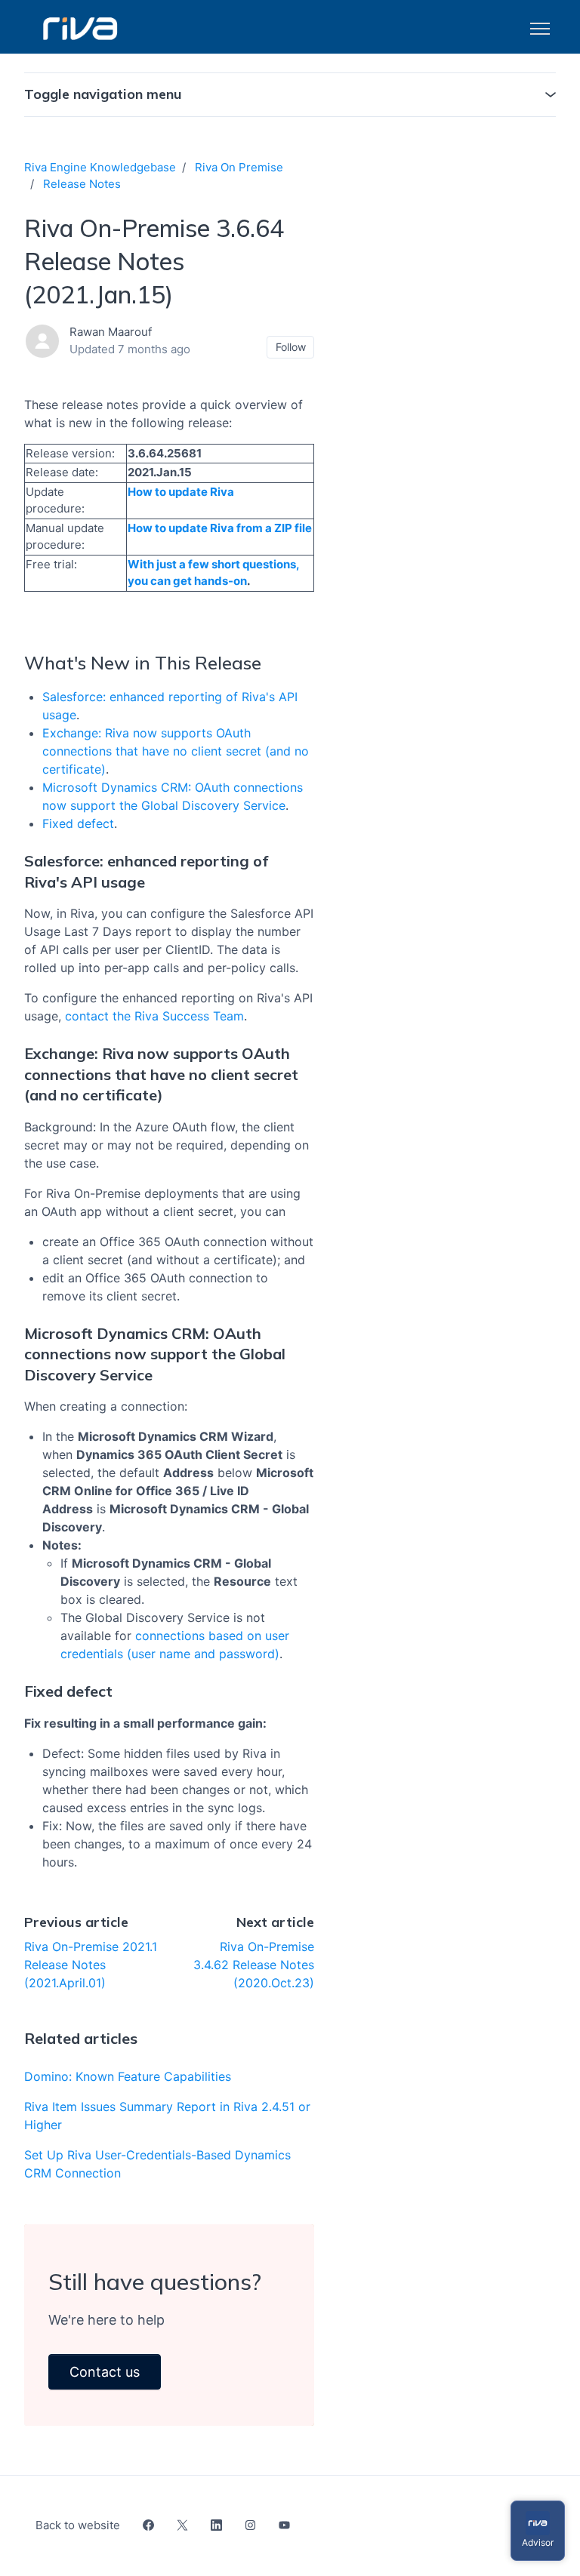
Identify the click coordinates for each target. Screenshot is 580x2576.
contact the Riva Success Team (154, 1016)
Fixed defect (78, 823)
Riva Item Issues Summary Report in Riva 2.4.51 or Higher (167, 2116)
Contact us (105, 2372)
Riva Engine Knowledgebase (100, 167)
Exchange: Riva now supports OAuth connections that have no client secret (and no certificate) (176, 751)
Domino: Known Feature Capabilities (128, 2076)
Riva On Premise (239, 167)
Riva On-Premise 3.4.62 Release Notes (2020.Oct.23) (254, 1965)
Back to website (78, 2525)
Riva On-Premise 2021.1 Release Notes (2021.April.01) (91, 1965)
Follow (291, 347)
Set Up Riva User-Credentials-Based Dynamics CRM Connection (157, 2164)
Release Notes (82, 184)
